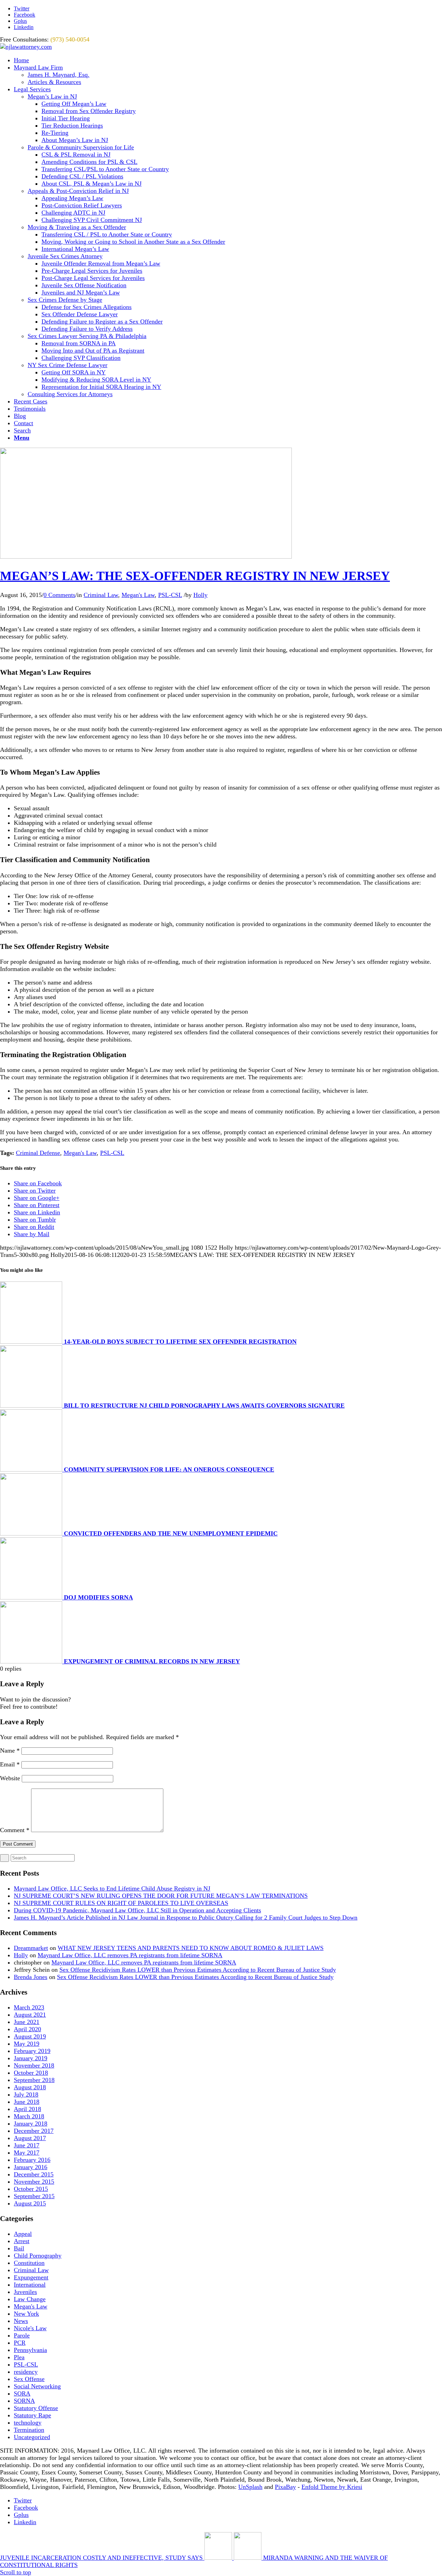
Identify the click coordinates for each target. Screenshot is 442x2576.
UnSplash (250, 2487)
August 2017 (30, 2138)
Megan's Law (138, 595)
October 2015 (31, 2189)
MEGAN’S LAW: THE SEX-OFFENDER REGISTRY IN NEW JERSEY (195, 576)
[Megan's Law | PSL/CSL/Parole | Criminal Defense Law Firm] (146, 557)
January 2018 (31, 2124)
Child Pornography (38, 2256)
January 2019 (31, 2058)
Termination (29, 2430)
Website (10, 1778)
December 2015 (34, 2174)
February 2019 (32, 2051)
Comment (15, 1830)
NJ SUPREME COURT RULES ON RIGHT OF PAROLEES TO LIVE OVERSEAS (121, 1903)
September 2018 (34, 2080)
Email (10, 1764)
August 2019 (30, 2036)
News (21, 2321)
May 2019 (27, 2044)
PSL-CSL (170, 595)
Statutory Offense (36, 2408)
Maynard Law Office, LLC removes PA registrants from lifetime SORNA (130, 1955)
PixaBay (285, 2487)
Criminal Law (101, 595)
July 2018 (26, 2094)
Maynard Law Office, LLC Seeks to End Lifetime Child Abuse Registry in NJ (112, 1888)
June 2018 (27, 2102)
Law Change (30, 2299)
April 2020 (27, 2029)
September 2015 (34, 2196)
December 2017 (34, 2131)
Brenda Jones (31, 1977)
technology (28, 2423)
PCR (20, 2343)
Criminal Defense (38, 1153)
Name (10, 1751)
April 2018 (27, 2109)
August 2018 (30, 2087)
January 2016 (31, 2167)
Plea (19, 2357)
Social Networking (37, 2386)
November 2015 (34, 2182)
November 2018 (34, 2065)
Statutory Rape (32, 2415)
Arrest (22, 2241)
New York (26, 2314)
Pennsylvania (30, 2350)
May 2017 (27, 2153)
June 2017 (27, 2145)
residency (26, 2372)
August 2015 (30, 2203)
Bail (19, 2248)
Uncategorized (32, 2437)
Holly (200, 595)
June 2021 (27, 2022)
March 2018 (29, 2116)
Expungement (31, 2277)
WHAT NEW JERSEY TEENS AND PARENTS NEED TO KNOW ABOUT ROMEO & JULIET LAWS (191, 1948)
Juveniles (25, 2292)
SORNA (24, 2401)
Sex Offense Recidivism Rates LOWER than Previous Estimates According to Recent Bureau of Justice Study (198, 1970)
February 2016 (32, 2160)
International (30, 2285)
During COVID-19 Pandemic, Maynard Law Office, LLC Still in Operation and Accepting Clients (137, 1910)
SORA (22, 2393)
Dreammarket (31, 1948)
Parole (22, 2335)
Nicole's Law (30, 2328)
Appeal (23, 2234)
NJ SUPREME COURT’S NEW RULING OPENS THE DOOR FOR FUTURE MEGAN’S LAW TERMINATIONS (161, 1896)
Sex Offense (29, 2379)
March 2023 (29, 2007)
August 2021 (30, 2015)
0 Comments (59, 595)
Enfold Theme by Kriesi (332, 2487)
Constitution (29, 2263)
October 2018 (31, 2073)
